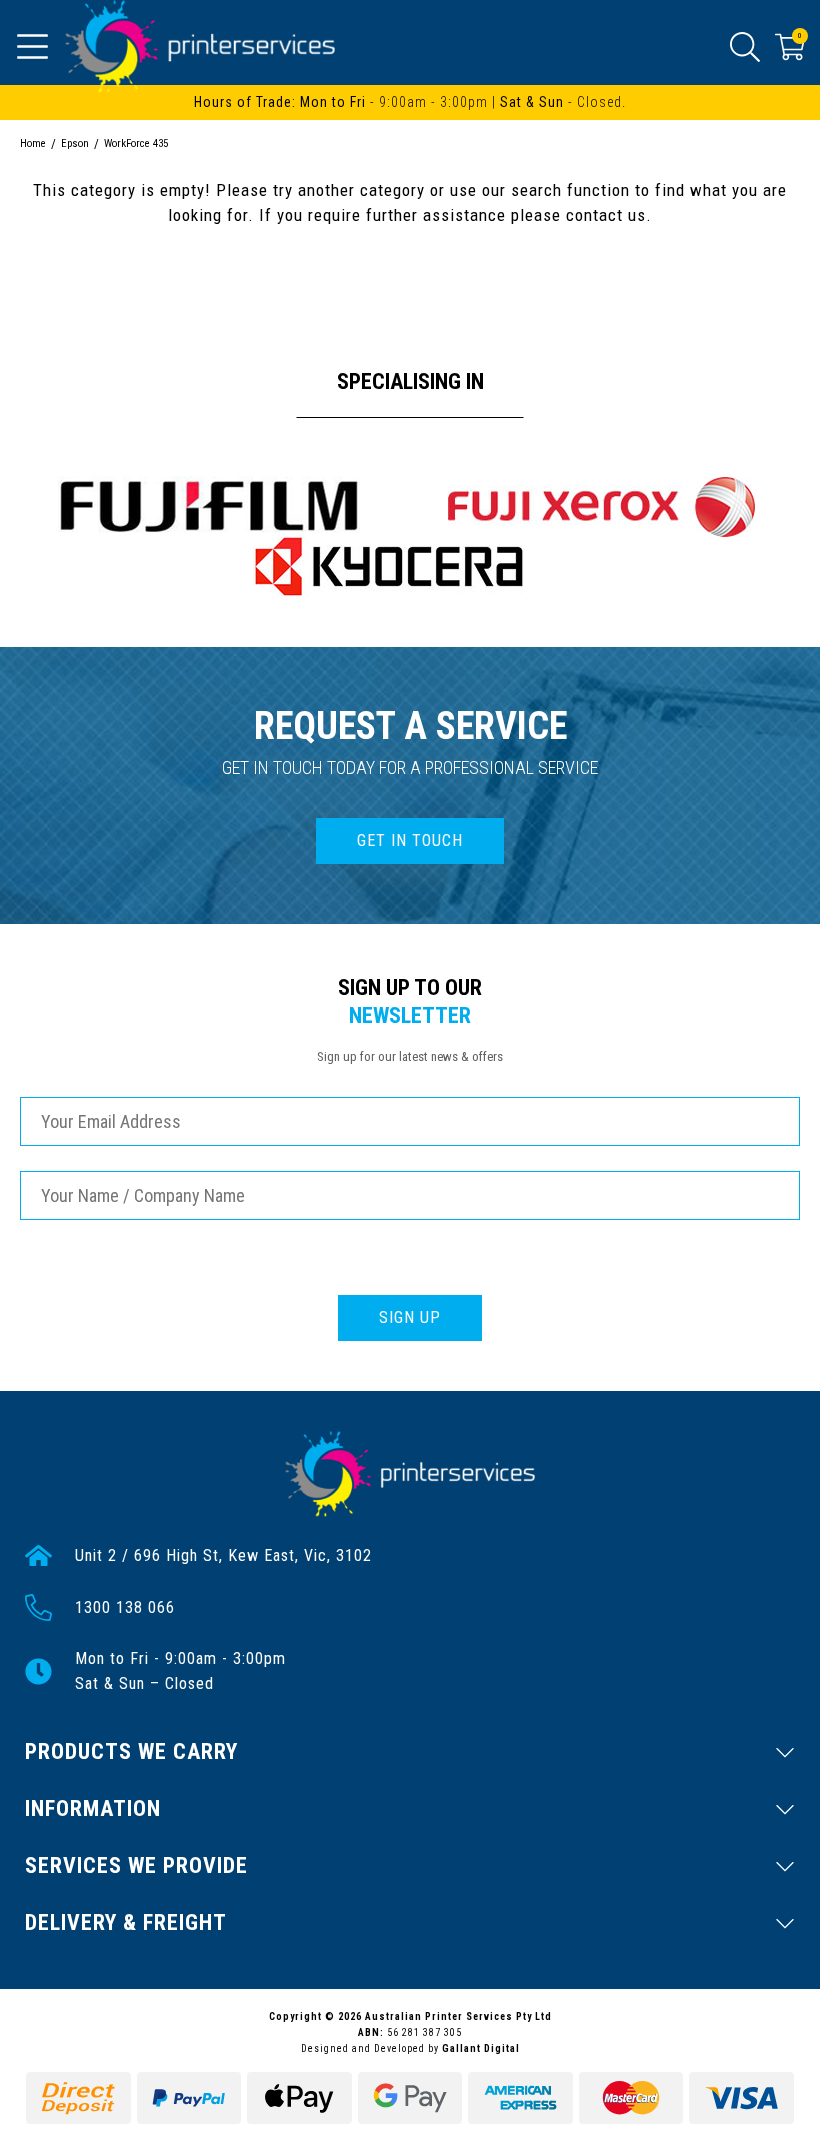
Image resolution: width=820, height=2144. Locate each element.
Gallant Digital (481, 2048)
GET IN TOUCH (410, 840)
